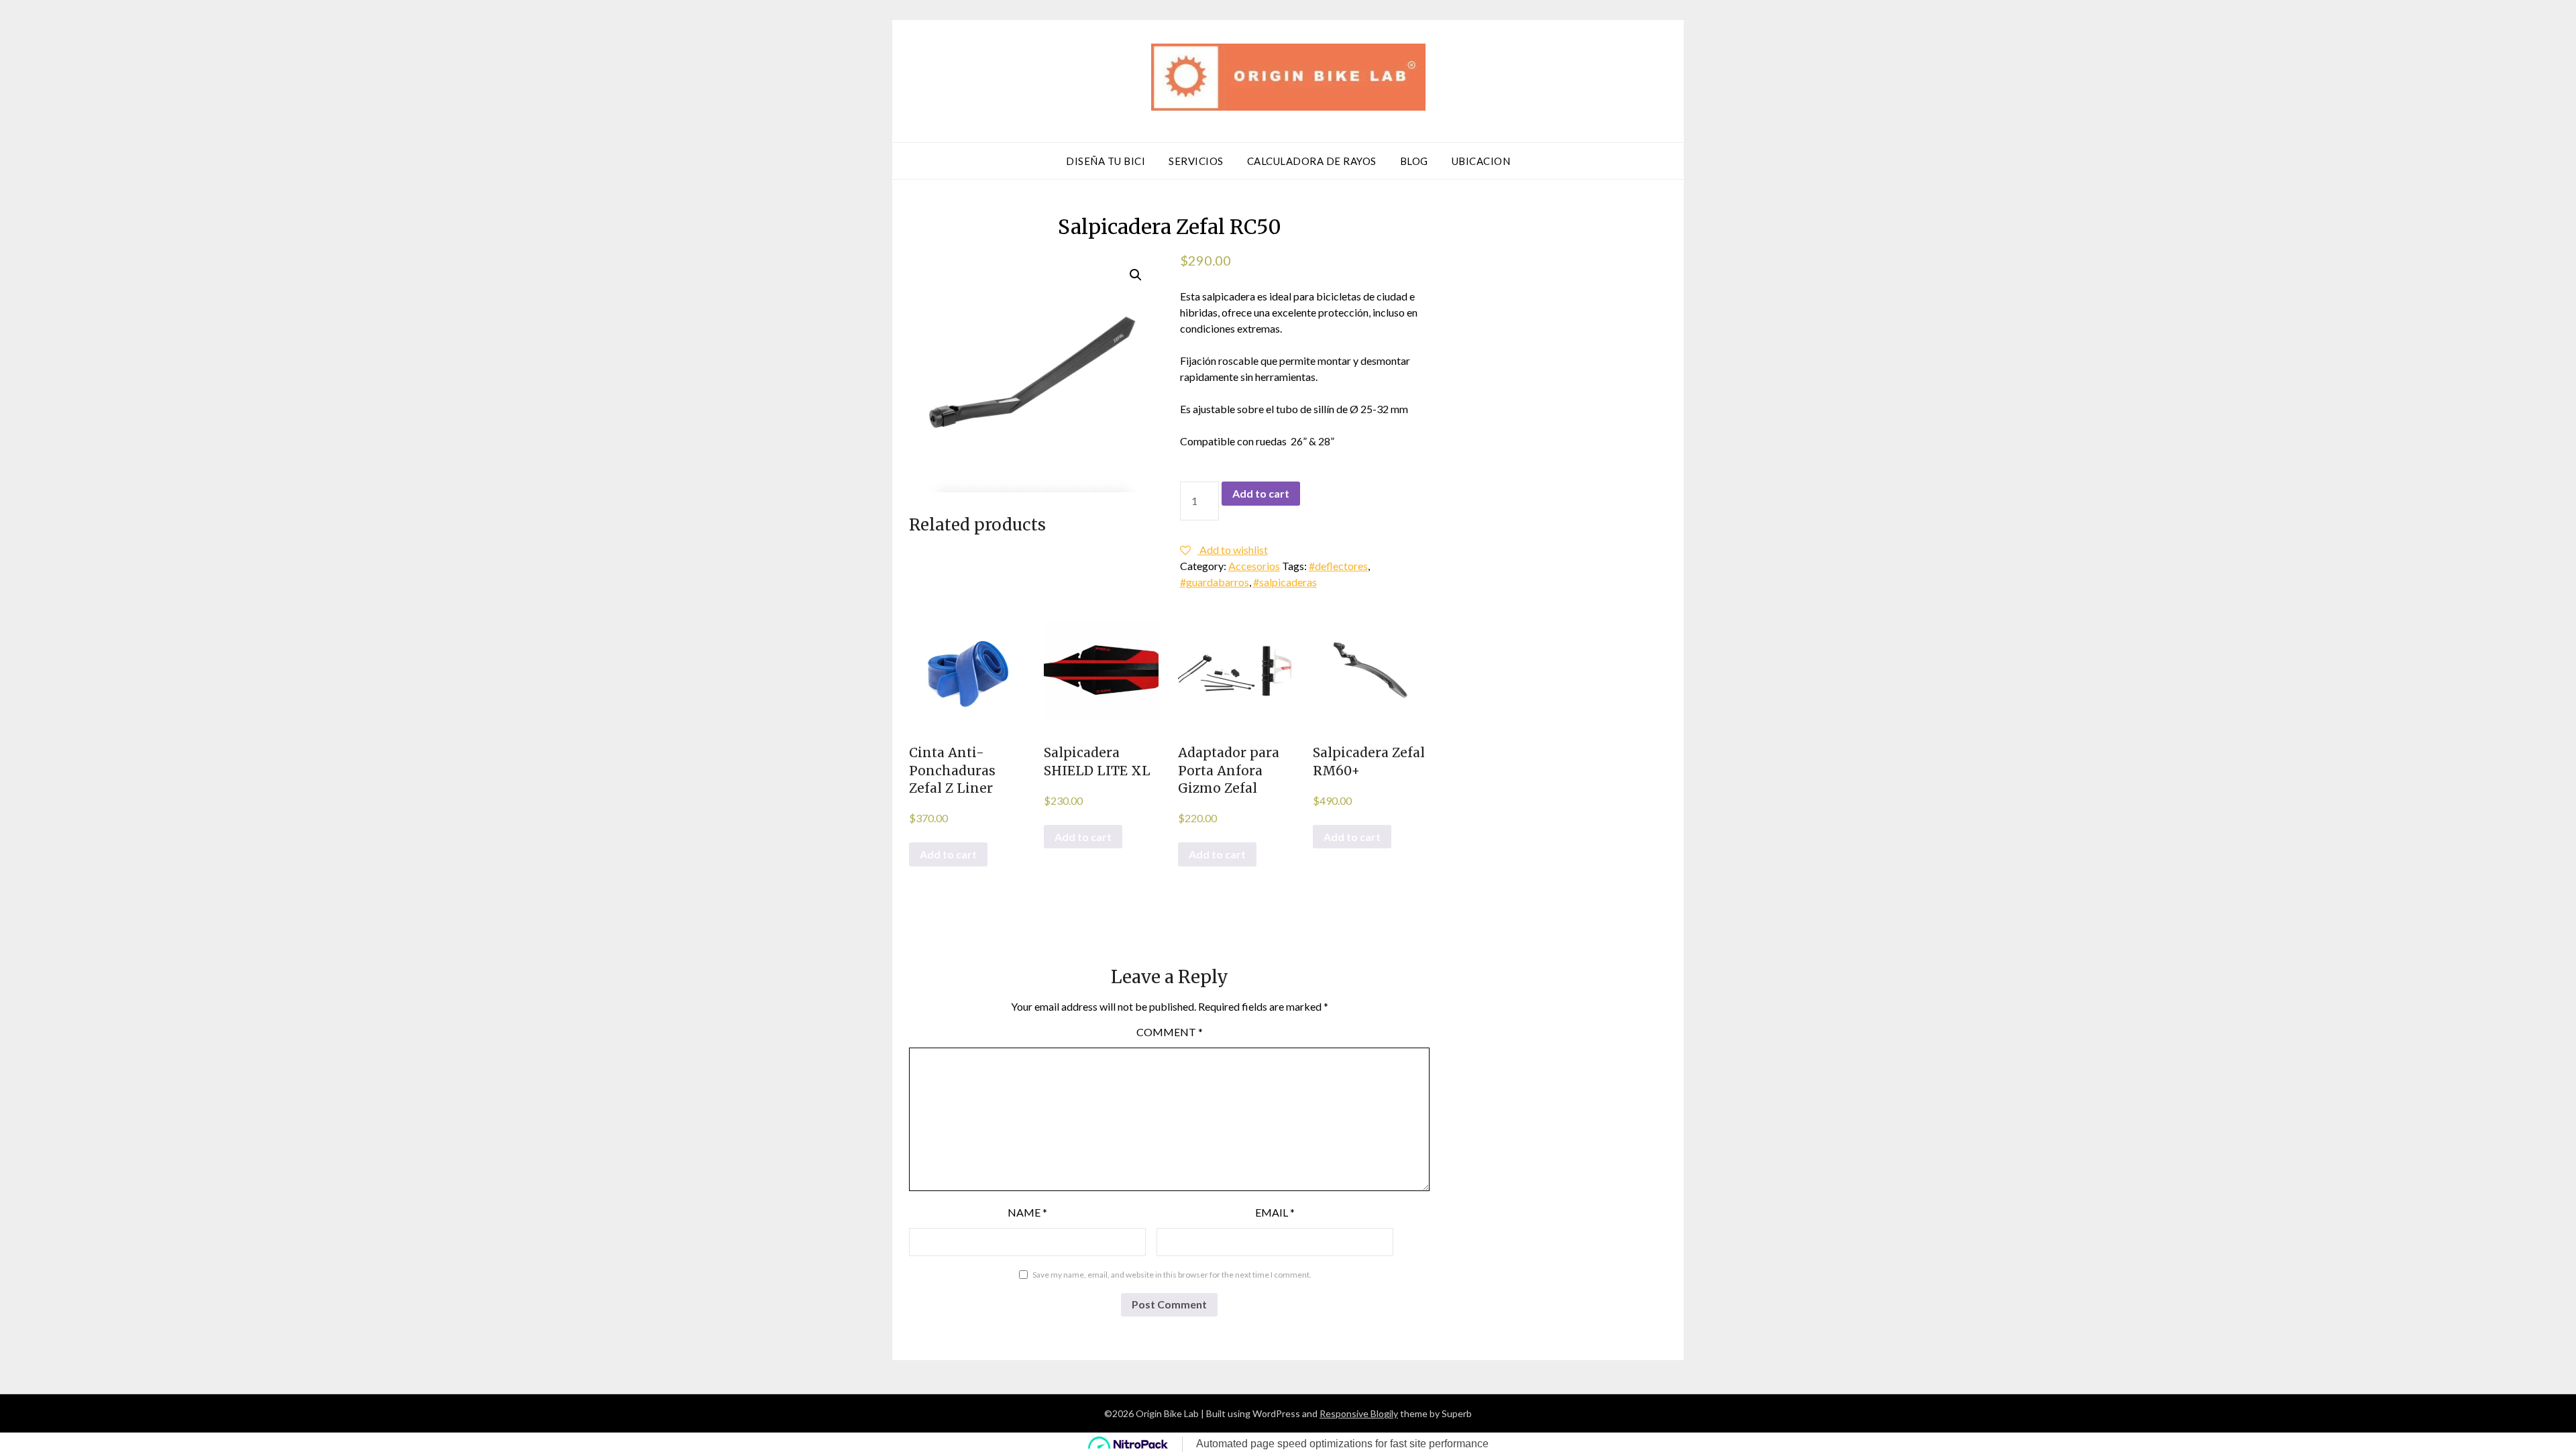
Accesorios (1254, 566)
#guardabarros (1215, 582)
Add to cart (1261, 493)
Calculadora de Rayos (1312, 161)
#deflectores (1338, 566)
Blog (1414, 161)
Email (1275, 1212)
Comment (1170, 1032)
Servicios (1196, 161)
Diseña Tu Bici (1106, 161)
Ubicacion (1481, 161)
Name (1027, 1212)
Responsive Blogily (1359, 1413)
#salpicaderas (1285, 582)
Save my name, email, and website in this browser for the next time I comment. (1172, 1275)
